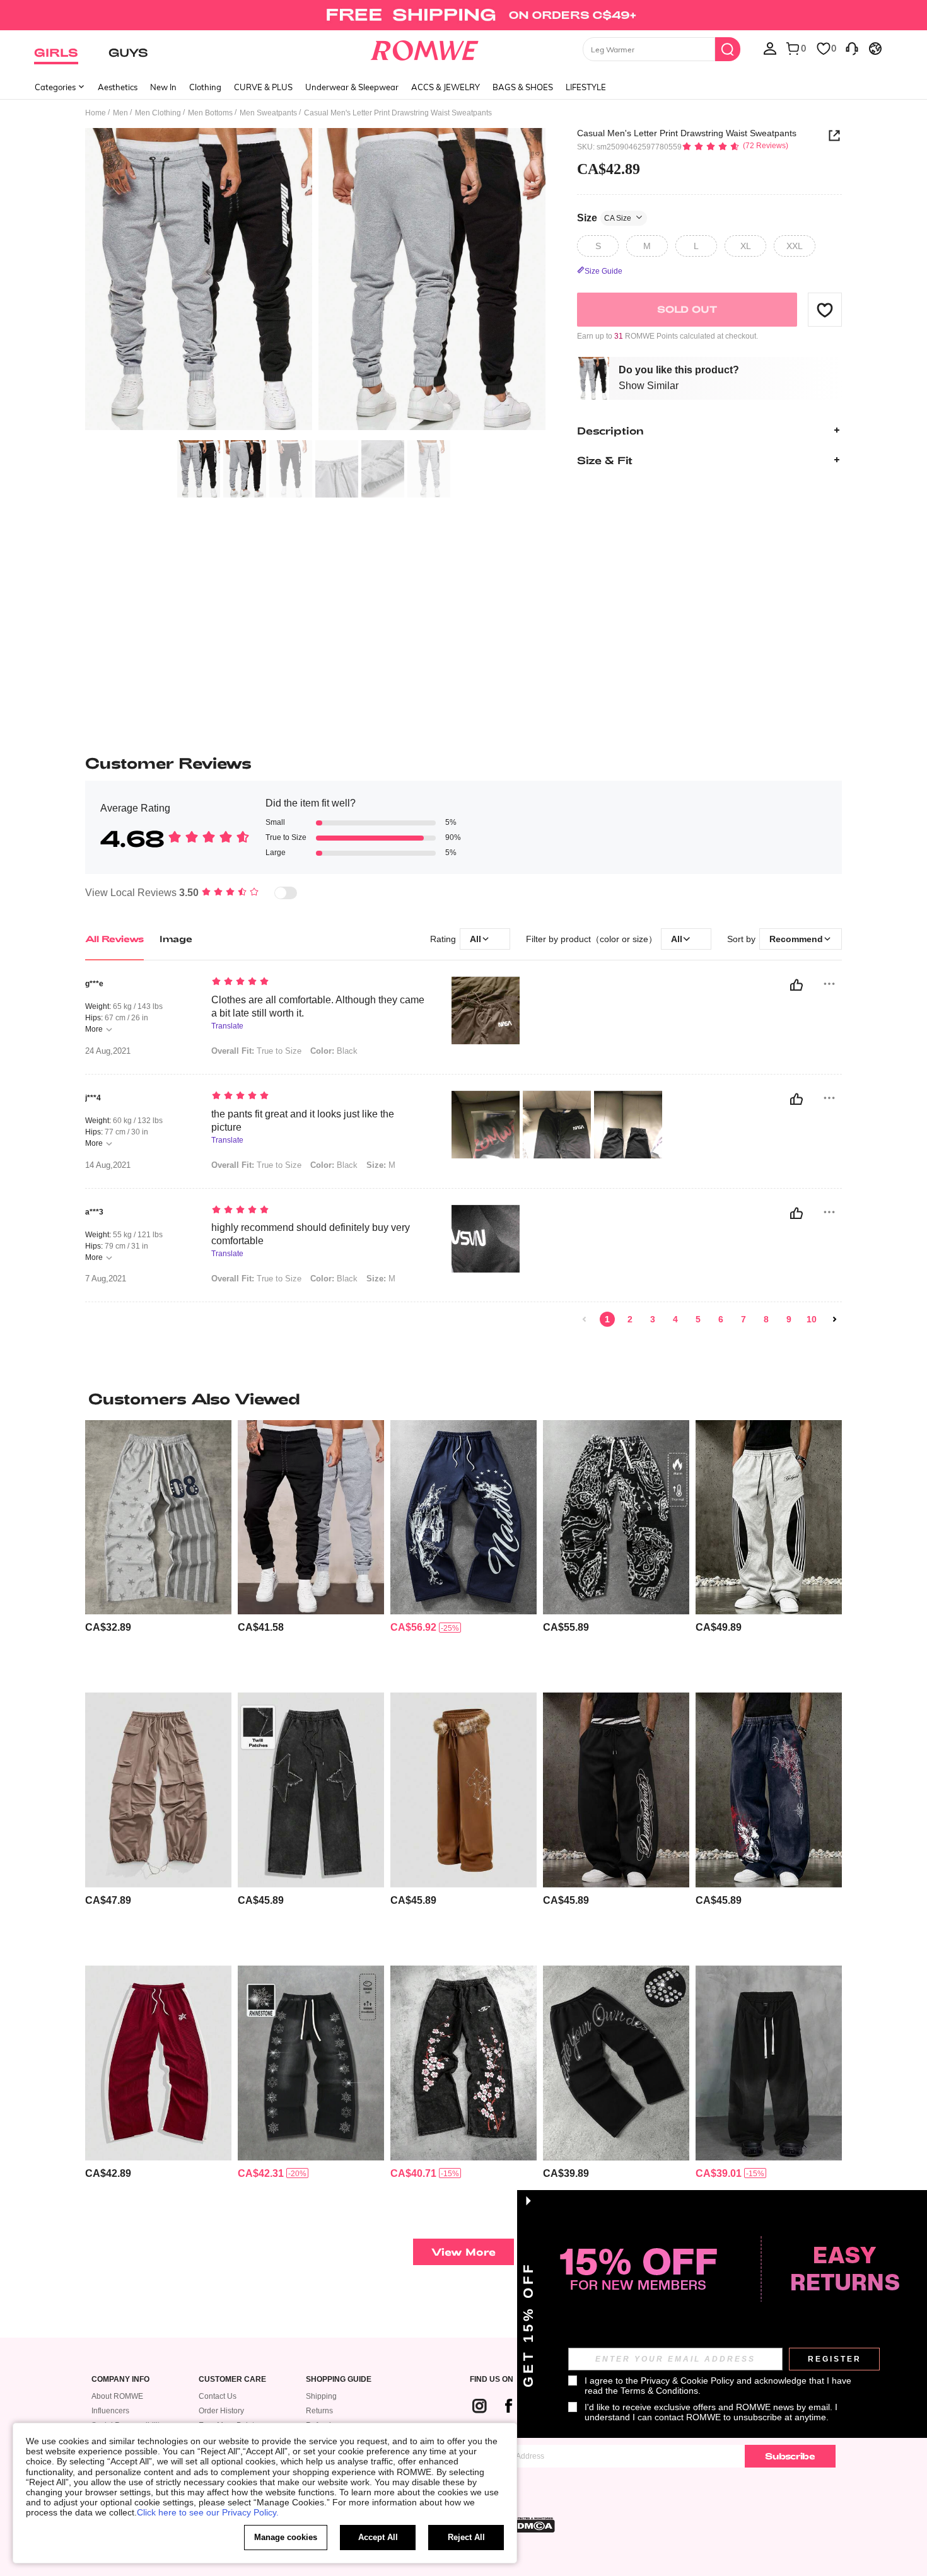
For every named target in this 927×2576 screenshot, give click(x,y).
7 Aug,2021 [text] (106, 1279)
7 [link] (743, 1319)
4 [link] (675, 1319)
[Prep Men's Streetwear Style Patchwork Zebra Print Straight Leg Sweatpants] (769, 2063)
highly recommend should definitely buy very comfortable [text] (311, 1234)
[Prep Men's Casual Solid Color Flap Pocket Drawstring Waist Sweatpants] (158, 1790)
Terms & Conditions (659, 2391)
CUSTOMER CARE (232, 2380)
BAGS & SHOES (523, 87)
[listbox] (770, 48)
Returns (319, 2411)
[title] (463, 1399)
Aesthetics (118, 87)
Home (96, 113)
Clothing (205, 87)
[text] (319, 982)
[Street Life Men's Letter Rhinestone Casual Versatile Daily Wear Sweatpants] (616, 2063)
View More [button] (463, 2252)
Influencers (110, 2411)
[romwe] (425, 48)
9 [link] (789, 1319)
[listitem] (158, 1552)
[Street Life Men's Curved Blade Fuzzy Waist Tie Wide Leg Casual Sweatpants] (463, 1790)
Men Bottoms (210, 113)
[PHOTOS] (315, 281)
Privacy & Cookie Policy (687, 2381)
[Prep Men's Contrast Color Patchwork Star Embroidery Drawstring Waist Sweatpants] (158, 2063)
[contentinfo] (108, 1627)
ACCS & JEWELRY (446, 87)
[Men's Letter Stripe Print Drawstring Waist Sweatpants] (769, 1518)
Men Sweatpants (268, 113)
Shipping (321, 2396)
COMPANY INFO (120, 2380)
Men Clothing (158, 113)
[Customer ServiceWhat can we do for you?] (852, 48)
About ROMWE (117, 2396)
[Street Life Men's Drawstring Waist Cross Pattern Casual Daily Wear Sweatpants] (769, 1790)
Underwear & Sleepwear (352, 87)
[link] (463, 15)
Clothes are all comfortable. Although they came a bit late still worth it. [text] (318, 1006)
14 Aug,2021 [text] (108, 1165)
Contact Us (218, 2396)
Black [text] (334, 1051)
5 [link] (698, 1319)
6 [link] (721, 1319)
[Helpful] (796, 985)
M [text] (381, 1165)
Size (604, 217)
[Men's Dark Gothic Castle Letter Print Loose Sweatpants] (463, 1518)
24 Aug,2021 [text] (108, 1051)
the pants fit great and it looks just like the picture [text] (303, 1121)
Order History (221, 2411)
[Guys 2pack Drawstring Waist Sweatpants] (311, 1518)
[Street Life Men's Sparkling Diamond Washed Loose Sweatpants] (311, 2063)
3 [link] (653, 1319)
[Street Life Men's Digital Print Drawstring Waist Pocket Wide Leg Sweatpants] (158, 1518)
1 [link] (607, 1319)
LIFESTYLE (586, 87)
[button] (825, 310)
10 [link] (812, 1319)
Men (120, 113)
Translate (227, 1026)
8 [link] (766, 1319)
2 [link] (630, 1319)
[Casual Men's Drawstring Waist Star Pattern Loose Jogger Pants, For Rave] (311, 1790)
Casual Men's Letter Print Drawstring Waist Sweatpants (687, 133)
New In (163, 87)
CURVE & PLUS (263, 87)
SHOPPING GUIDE (339, 2380)
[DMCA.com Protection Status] (532, 2525)
